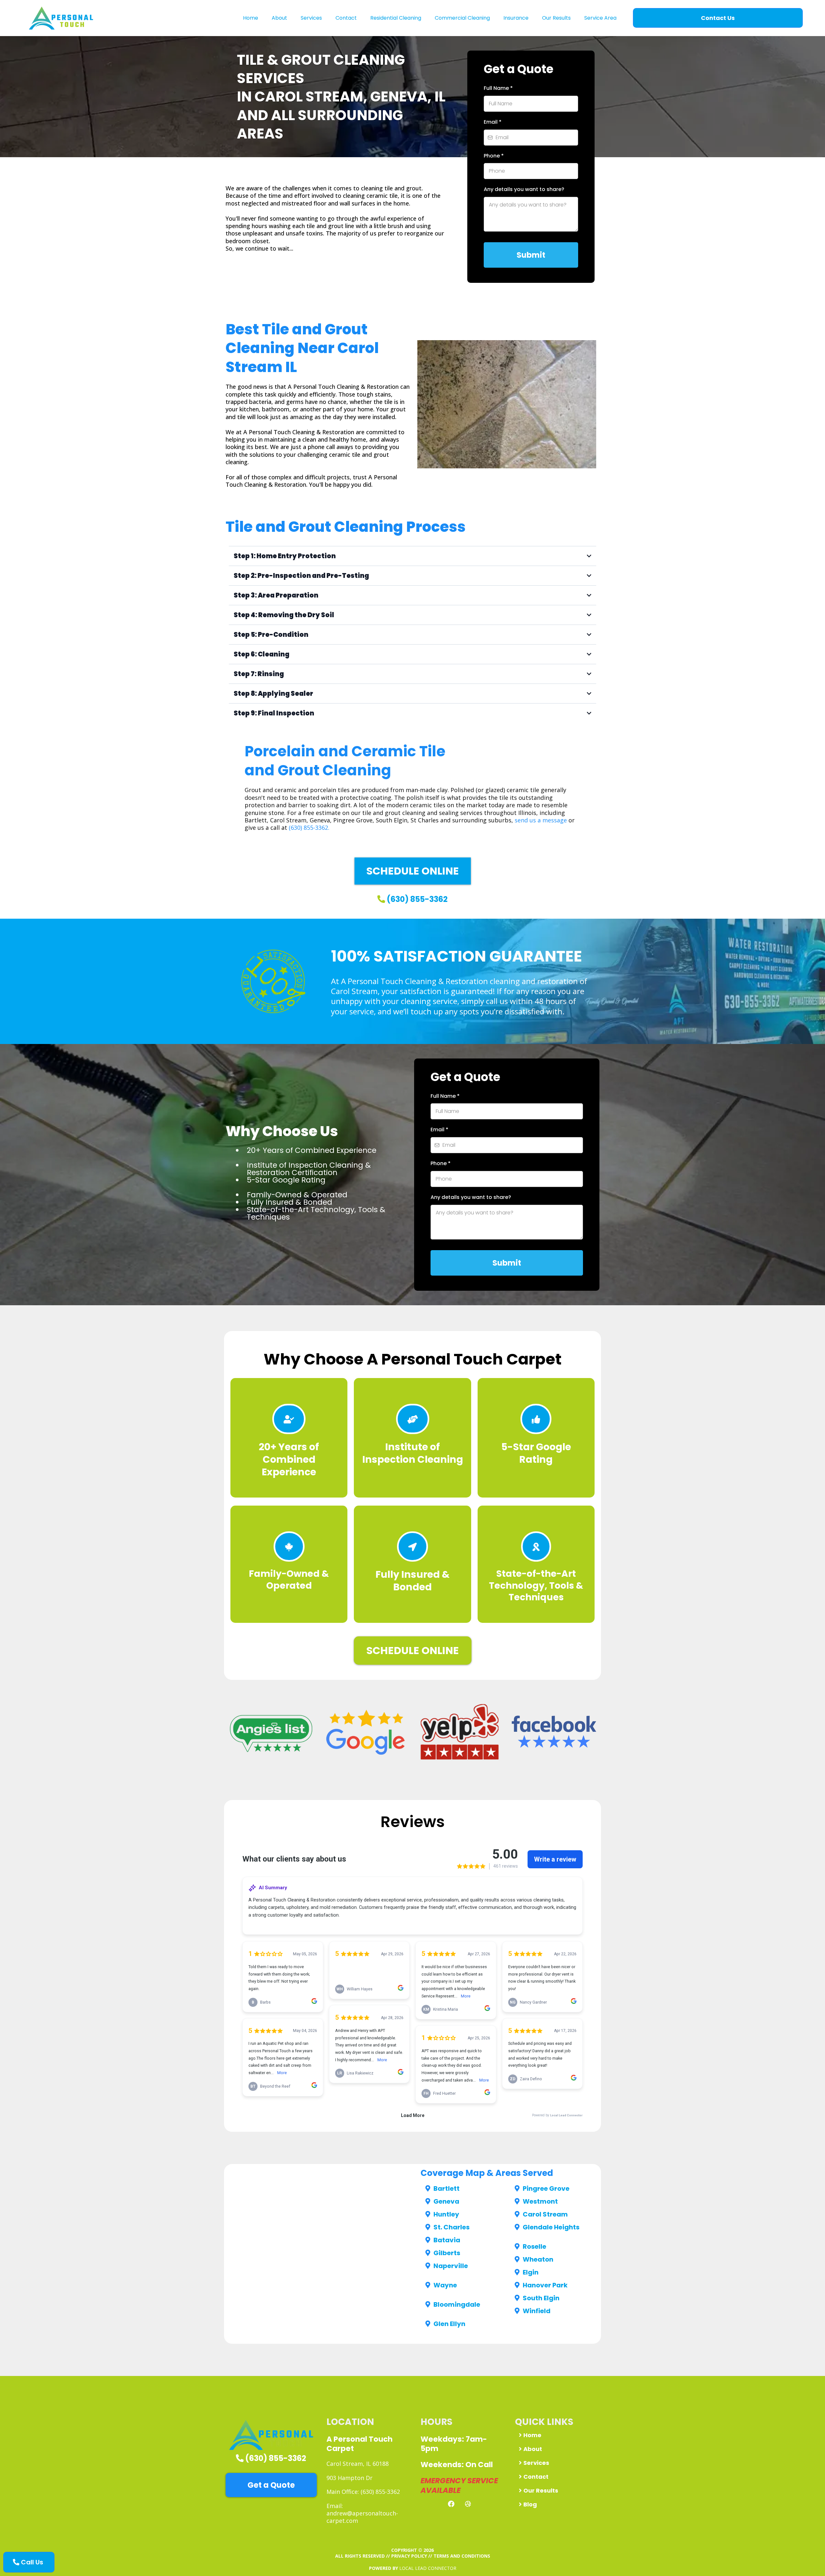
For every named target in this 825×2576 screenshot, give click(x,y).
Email (493, 122)
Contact (346, 18)
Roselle (534, 2246)
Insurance (516, 18)
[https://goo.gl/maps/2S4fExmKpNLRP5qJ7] (366, 1732)
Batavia (447, 2240)
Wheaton (538, 2259)
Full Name (498, 88)
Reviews (413, 1822)
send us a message (541, 820)
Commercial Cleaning (462, 18)
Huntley (446, 2214)
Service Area (600, 18)
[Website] (468, 2504)
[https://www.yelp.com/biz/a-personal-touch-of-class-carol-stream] (460, 1732)
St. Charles (451, 2227)
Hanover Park (545, 2285)
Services (311, 18)
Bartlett (446, 2188)
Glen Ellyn (449, 2324)
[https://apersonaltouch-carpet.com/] (271, 2435)
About (279, 18)
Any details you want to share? (524, 189)
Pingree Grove (546, 2188)
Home (251, 18)
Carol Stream (545, 2214)
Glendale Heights (551, 2227)
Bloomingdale (457, 2304)
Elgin (531, 2272)
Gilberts (447, 2253)
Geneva (446, 2201)
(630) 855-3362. (309, 828)
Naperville (451, 2266)
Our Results (556, 18)
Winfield (537, 2311)
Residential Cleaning (396, 18)
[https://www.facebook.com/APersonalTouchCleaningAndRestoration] (554, 1732)
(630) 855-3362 (417, 899)
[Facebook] (451, 2504)
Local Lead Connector (428, 2568)
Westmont (540, 2201)
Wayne (445, 2285)
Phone (494, 156)
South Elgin (541, 2298)
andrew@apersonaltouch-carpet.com (362, 2517)
